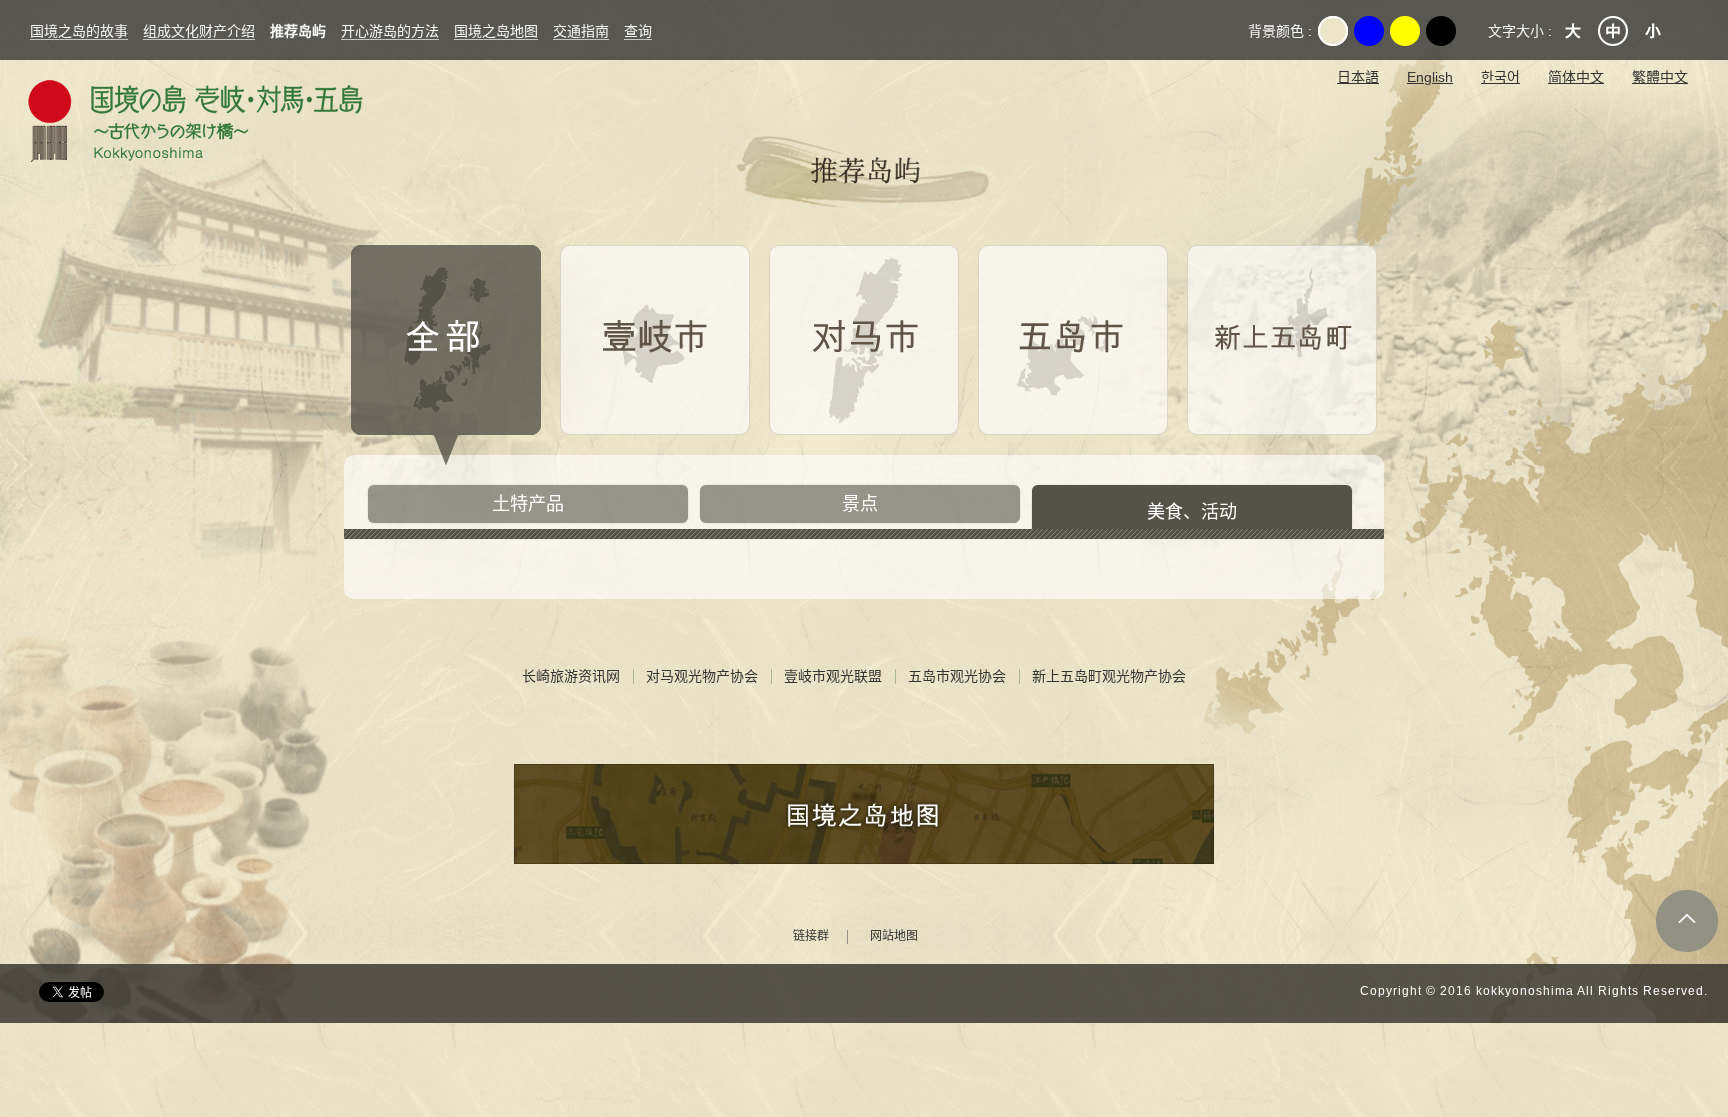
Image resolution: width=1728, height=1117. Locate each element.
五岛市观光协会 (957, 676)
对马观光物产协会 (702, 676)
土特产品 (528, 504)
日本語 (1358, 77)
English (1430, 77)
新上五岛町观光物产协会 (1109, 676)
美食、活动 (1192, 512)
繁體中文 (1660, 77)
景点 (860, 504)
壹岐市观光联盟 (833, 676)
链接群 (811, 936)
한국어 (1500, 77)
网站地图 (894, 936)
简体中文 (1576, 77)
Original (1333, 31)
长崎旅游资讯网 (571, 676)
